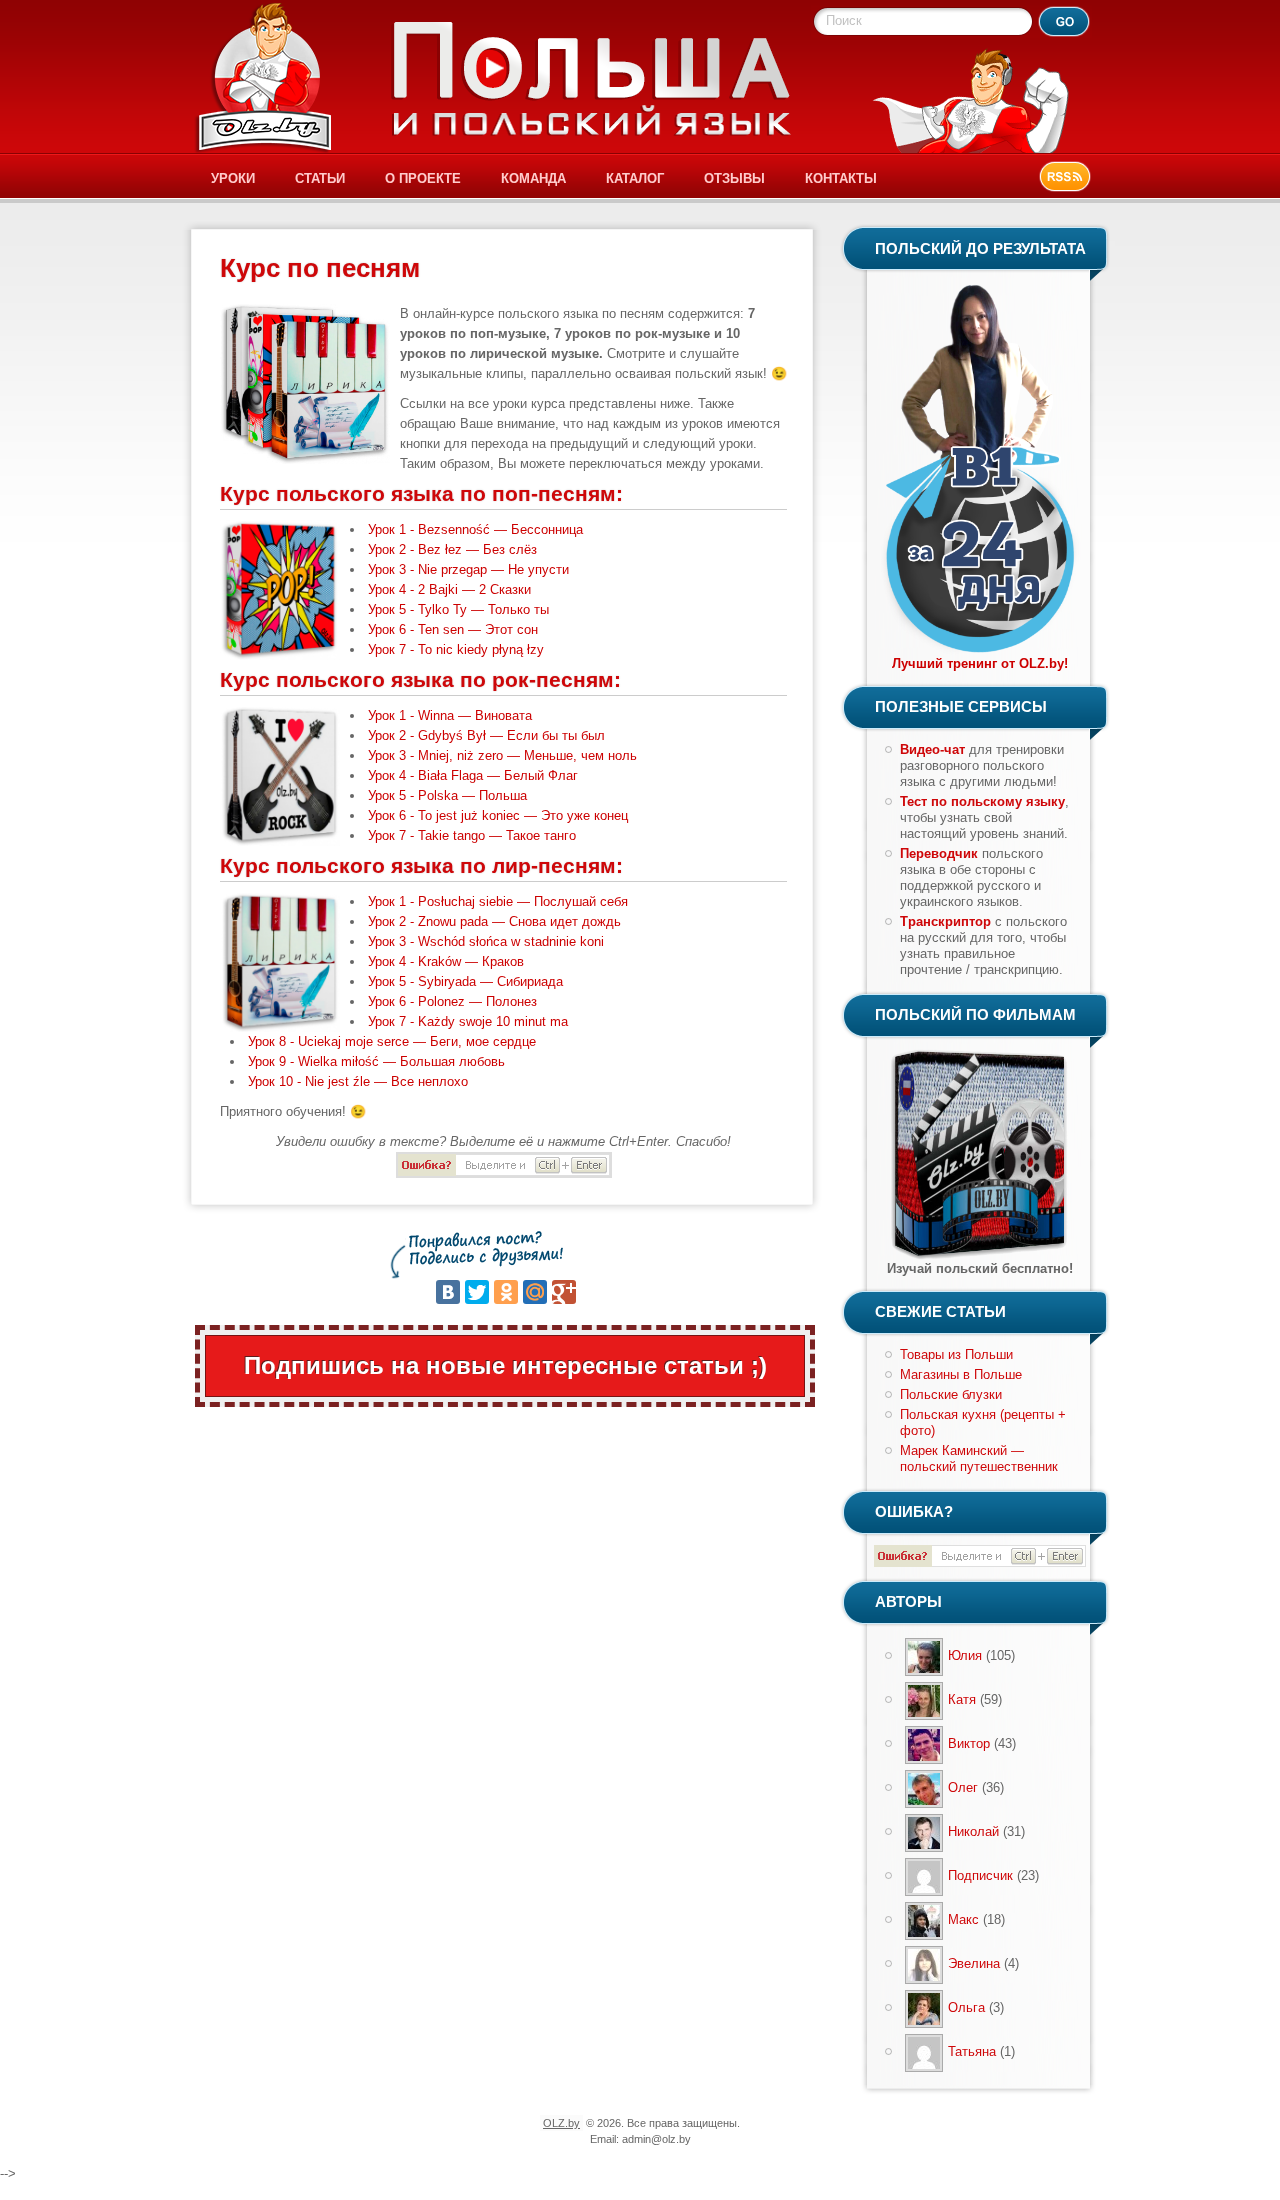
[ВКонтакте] (448, 1292)
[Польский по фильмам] (980, 1256)
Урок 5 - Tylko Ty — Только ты (458, 609)
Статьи (320, 178)
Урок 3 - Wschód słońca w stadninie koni (486, 941)
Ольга (966, 2007)
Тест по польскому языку (982, 801)
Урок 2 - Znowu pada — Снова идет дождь (494, 921)
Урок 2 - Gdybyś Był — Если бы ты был (486, 735)
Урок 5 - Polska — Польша (447, 795)
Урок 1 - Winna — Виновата (450, 715)
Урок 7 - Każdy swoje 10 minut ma (468, 1021)
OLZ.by (561, 2123)
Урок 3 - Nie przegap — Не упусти (468, 569)
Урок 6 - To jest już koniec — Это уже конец (498, 815)
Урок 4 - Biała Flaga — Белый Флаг (473, 775)
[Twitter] (477, 1292)
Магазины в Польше (961, 1374)
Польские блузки (951, 1394)
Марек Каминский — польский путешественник (979, 1458)
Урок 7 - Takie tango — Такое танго (472, 835)
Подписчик (980, 1875)
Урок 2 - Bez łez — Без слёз (452, 549)
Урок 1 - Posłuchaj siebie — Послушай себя (498, 901)
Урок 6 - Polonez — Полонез (452, 1001)
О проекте (423, 178)
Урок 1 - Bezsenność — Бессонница (475, 529)
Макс (963, 1919)
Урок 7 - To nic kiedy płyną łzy (456, 649)
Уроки (233, 178)
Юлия (965, 1655)
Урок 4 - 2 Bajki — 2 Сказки (449, 589)
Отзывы (734, 178)
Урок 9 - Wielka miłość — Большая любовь (376, 1061)
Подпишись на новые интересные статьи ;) (505, 1365)
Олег (963, 1787)
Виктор (969, 1743)
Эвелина (974, 1963)
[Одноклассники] (506, 1292)
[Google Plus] (564, 1292)
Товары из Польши (956, 1354)
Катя (962, 1699)
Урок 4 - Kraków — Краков (446, 961)
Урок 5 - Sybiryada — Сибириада (465, 981)
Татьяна (972, 2051)
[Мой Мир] (535, 1292)
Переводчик (939, 853)
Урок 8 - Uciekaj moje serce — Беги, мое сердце (392, 1041)
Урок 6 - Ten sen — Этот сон (453, 629)
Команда (533, 178)
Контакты (841, 178)
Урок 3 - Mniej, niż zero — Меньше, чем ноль (502, 755)
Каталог (635, 178)
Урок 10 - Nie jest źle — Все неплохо (358, 1081)
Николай (973, 1831)
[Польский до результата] (980, 651)
